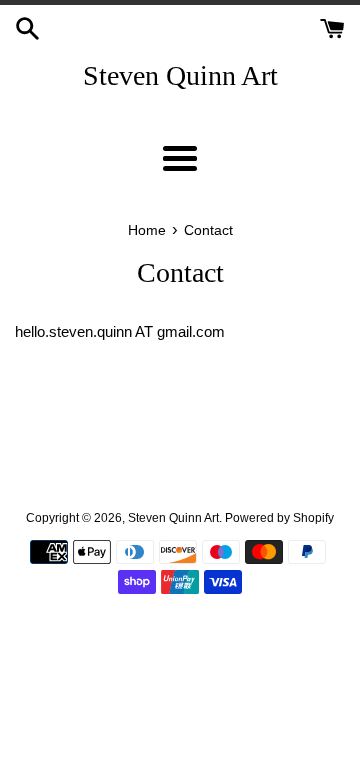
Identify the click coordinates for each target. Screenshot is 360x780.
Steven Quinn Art (180, 75)
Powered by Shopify (279, 518)
